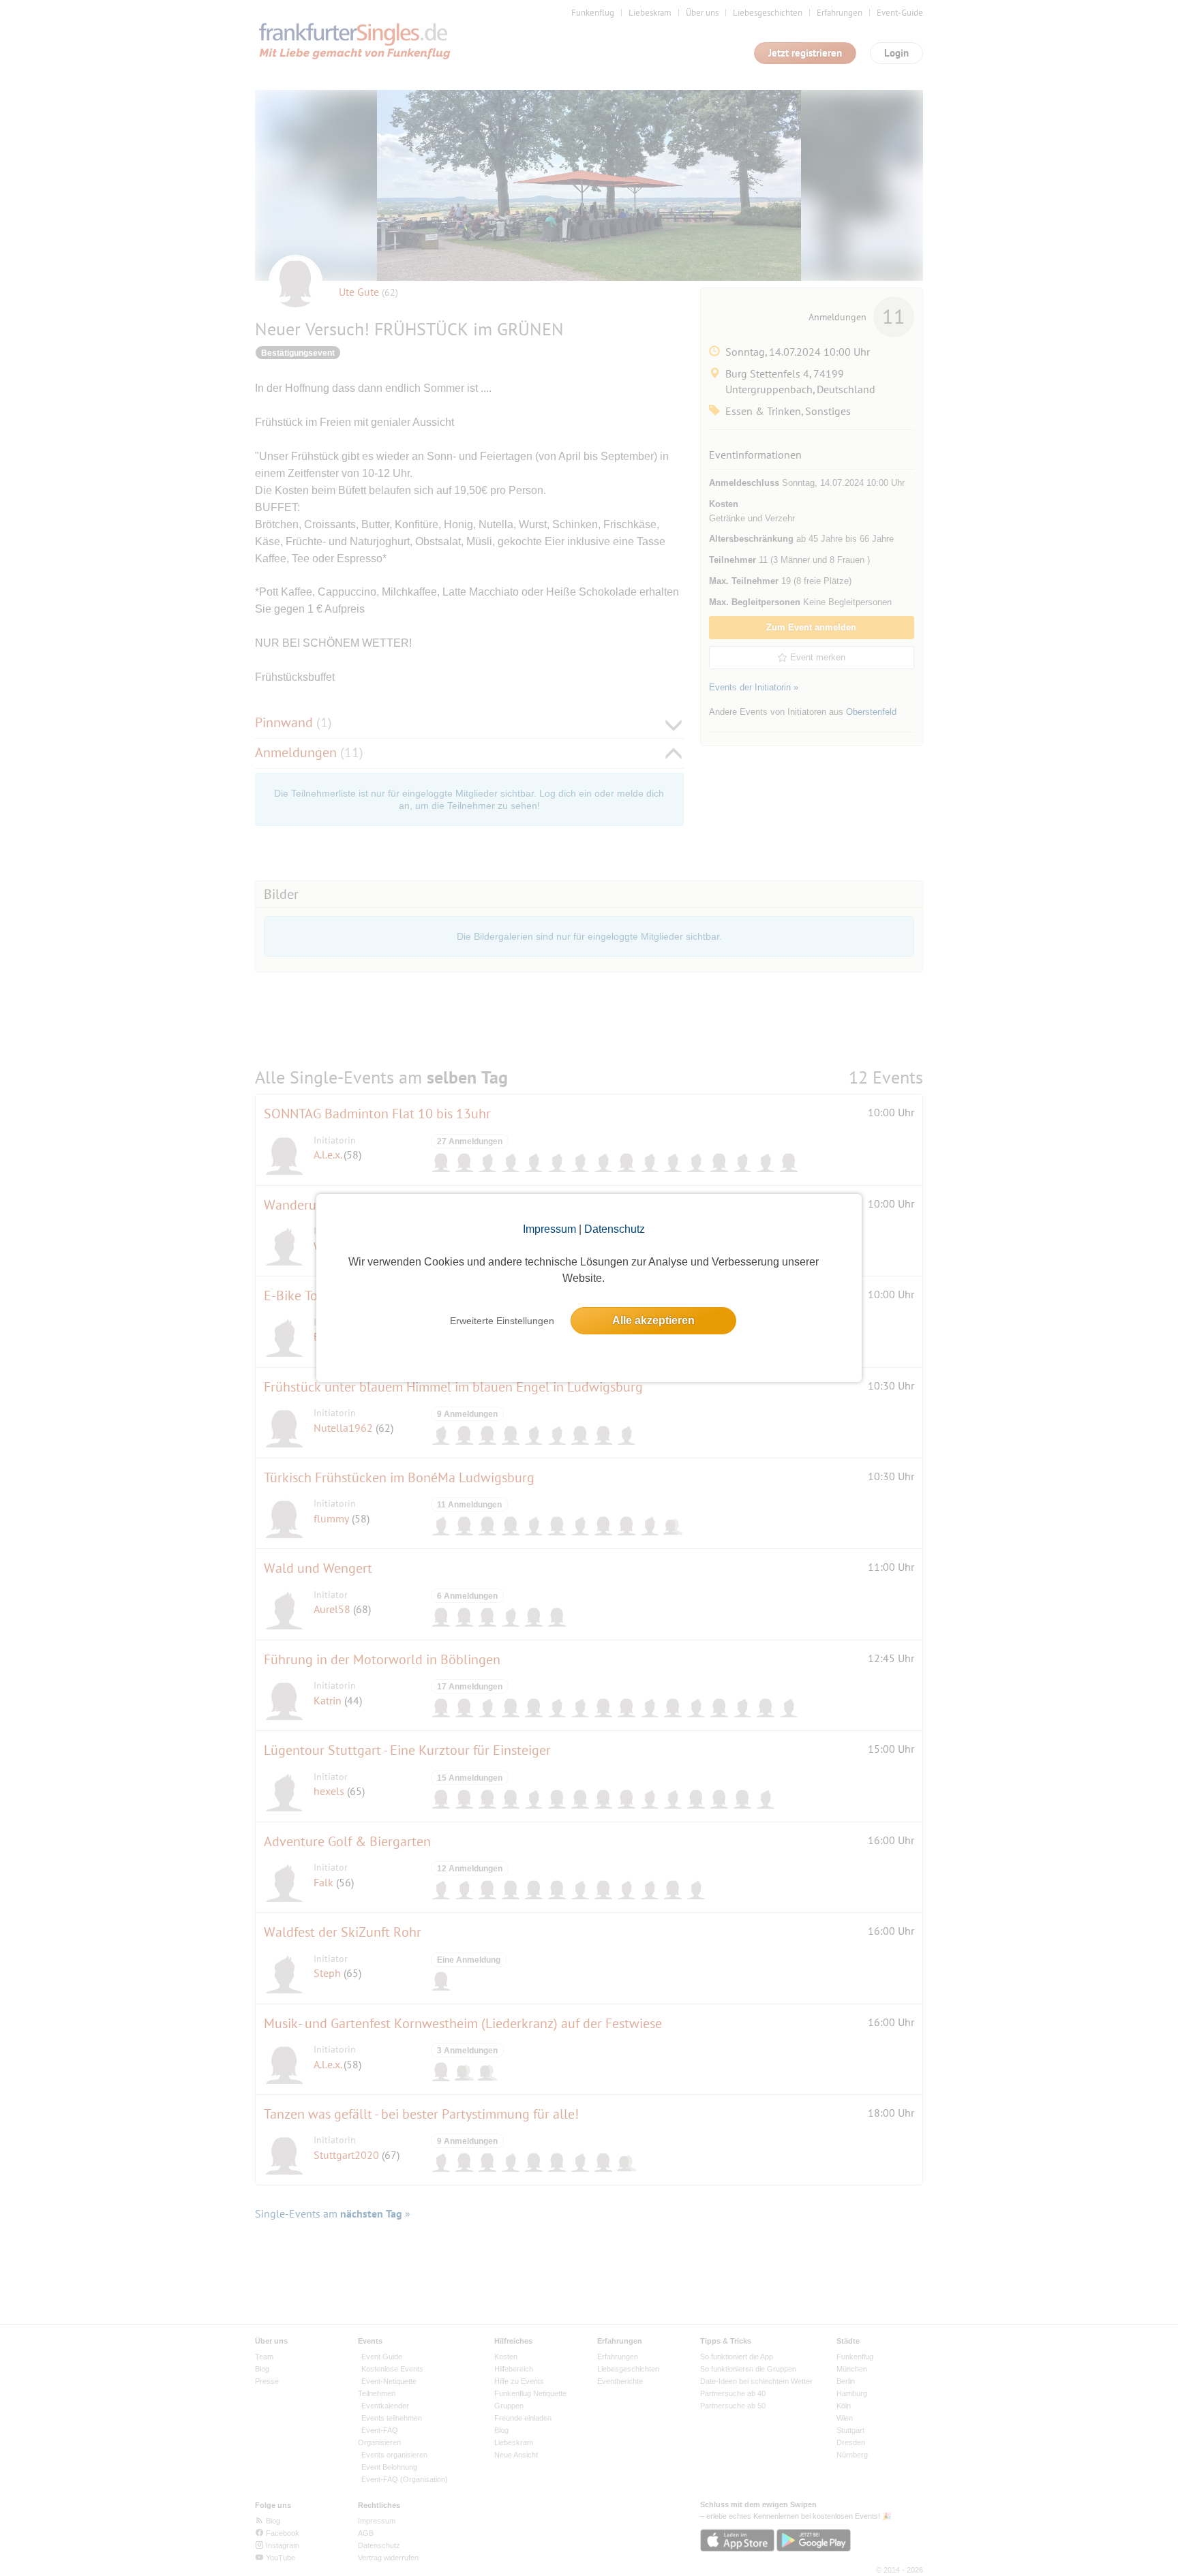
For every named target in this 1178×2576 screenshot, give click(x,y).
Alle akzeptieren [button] (653, 1320)
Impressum (549, 1229)
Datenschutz (615, 1229)
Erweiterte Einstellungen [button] (502, 1321)
